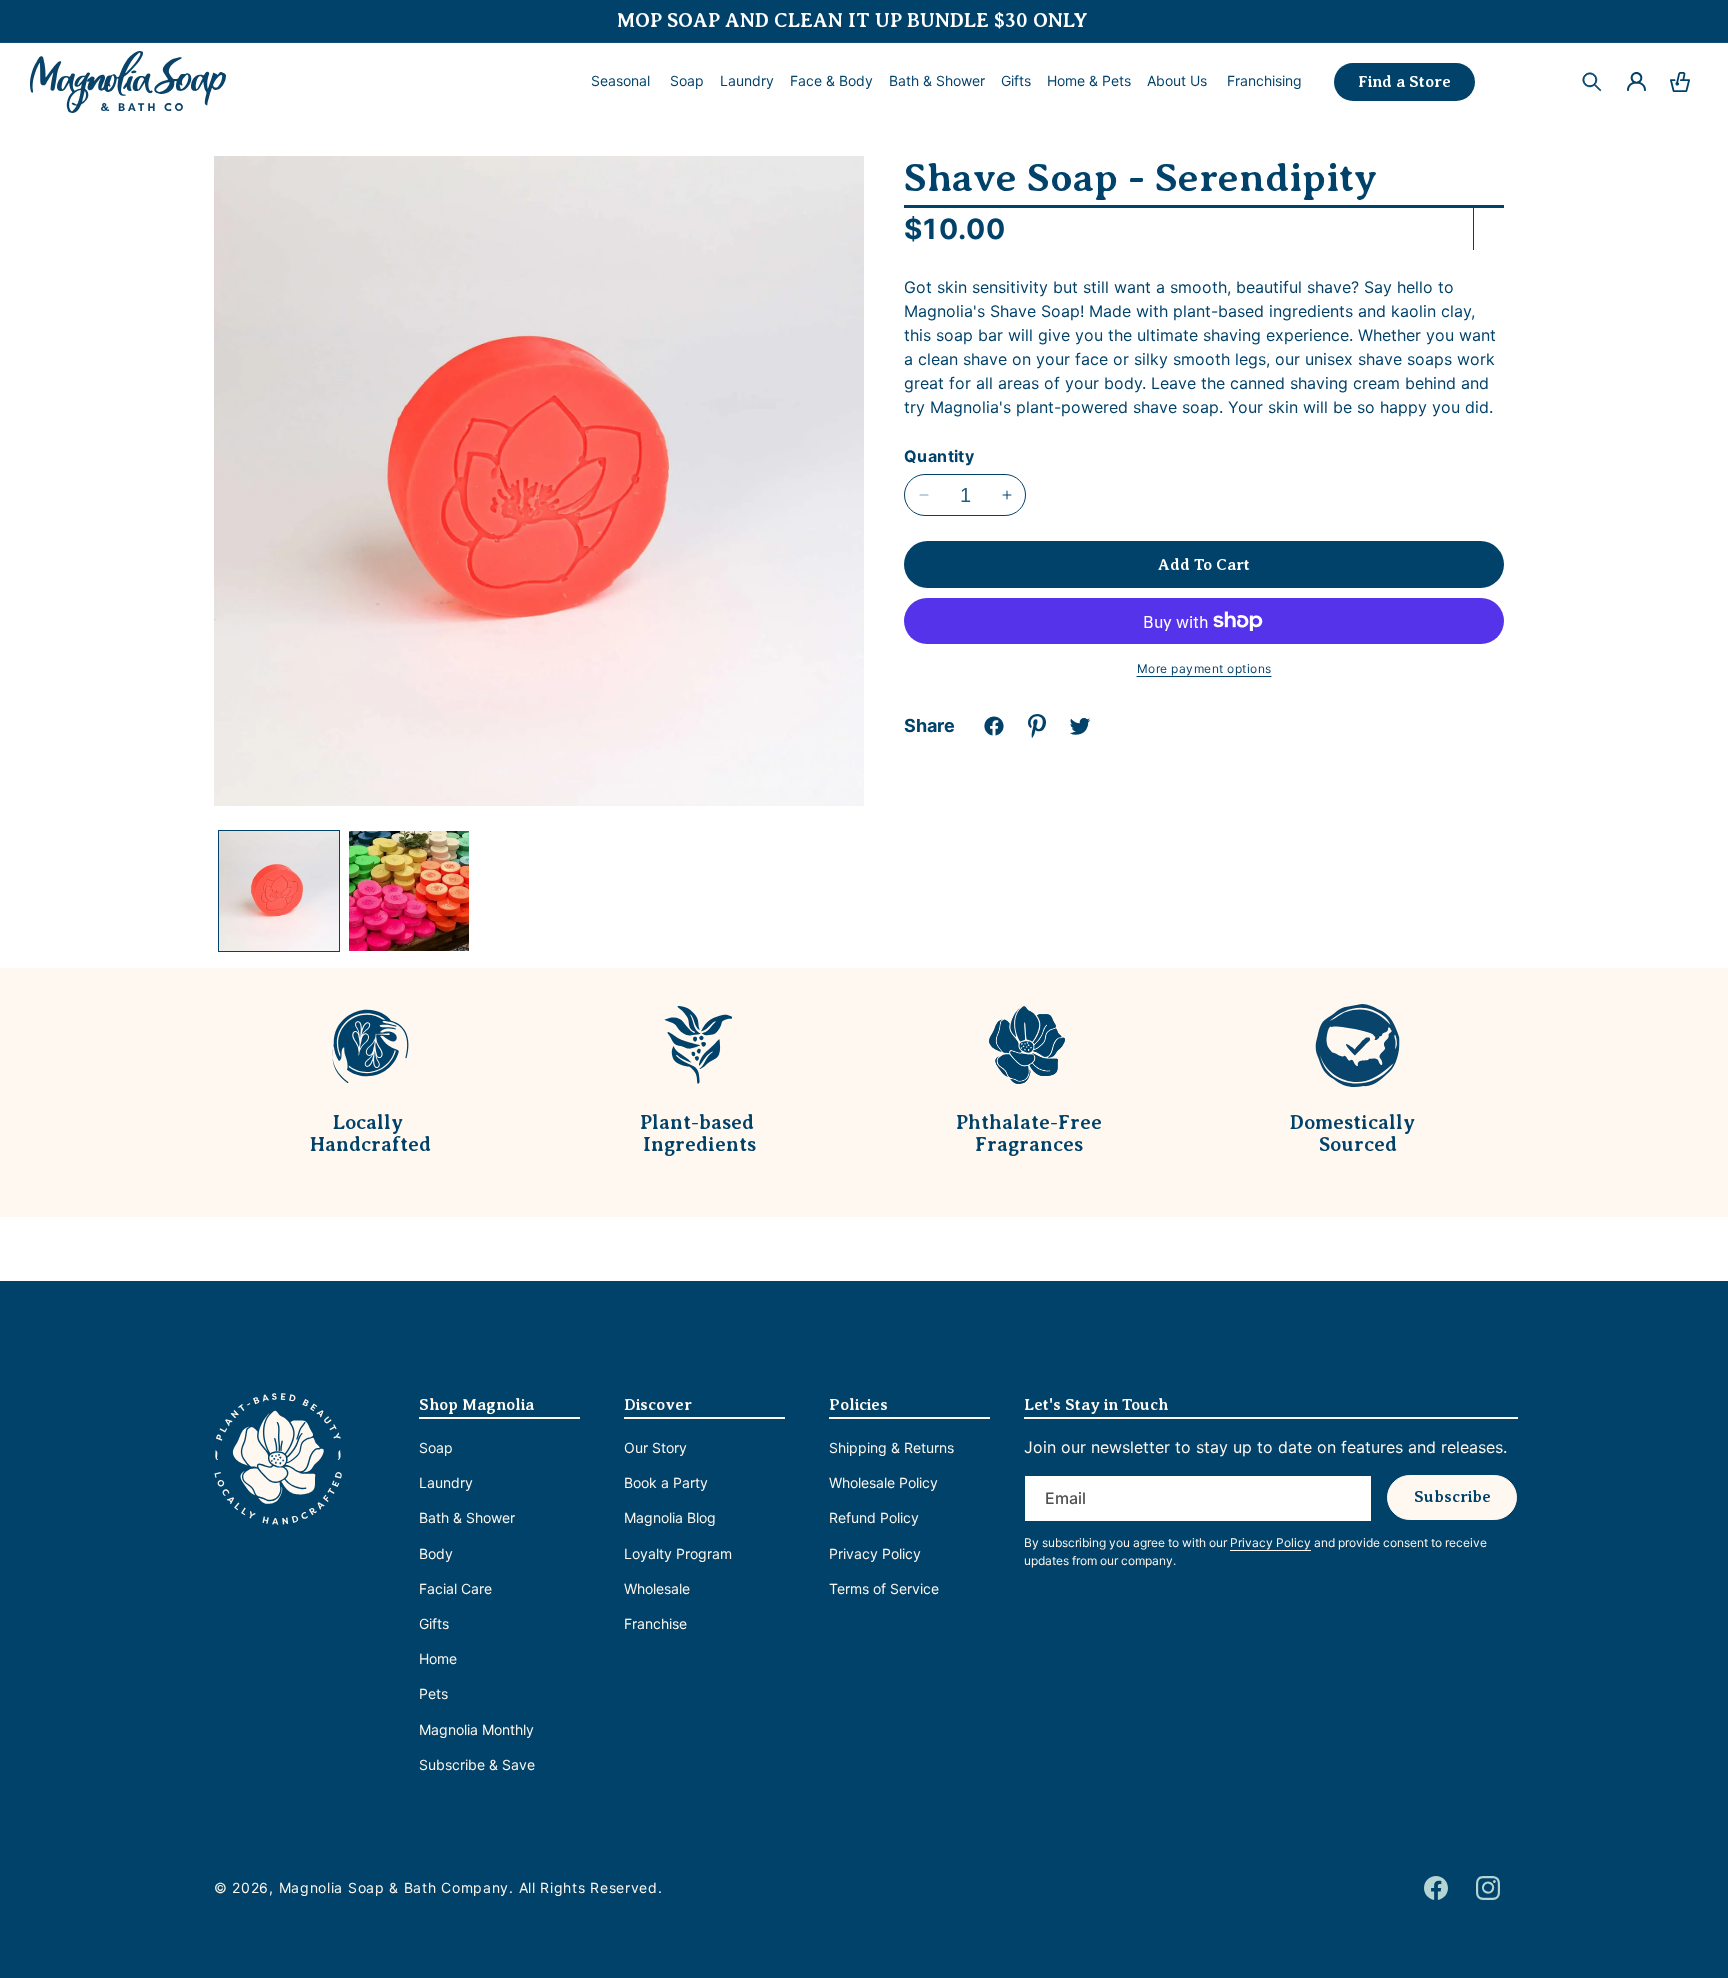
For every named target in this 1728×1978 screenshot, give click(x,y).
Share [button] (929, 725)
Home (438, 1658)
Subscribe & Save (477, 1764)
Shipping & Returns (891, 1447)
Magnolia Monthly (476, 1729)
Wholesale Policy (883, 1482)
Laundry (446, 1482)
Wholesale (657, 1588)
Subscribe (1452, 1497)
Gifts (434, 1623)
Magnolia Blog (670, 1518)
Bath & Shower (467, 1518)
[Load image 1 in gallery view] (279, 891)
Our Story (655, 1447)
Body (436, 1553)
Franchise (655, 1623)
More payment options (1204, 668)
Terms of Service (884, 1588)
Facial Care (455, 1588)
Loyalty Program (678, 1553)
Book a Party (666, 1482)
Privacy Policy (875, 1553)
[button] (687, 81)
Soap (436, 1447)
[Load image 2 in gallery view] (409, 891)
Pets (433, 1693)
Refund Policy (874, 1518)
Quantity (939, 456)
